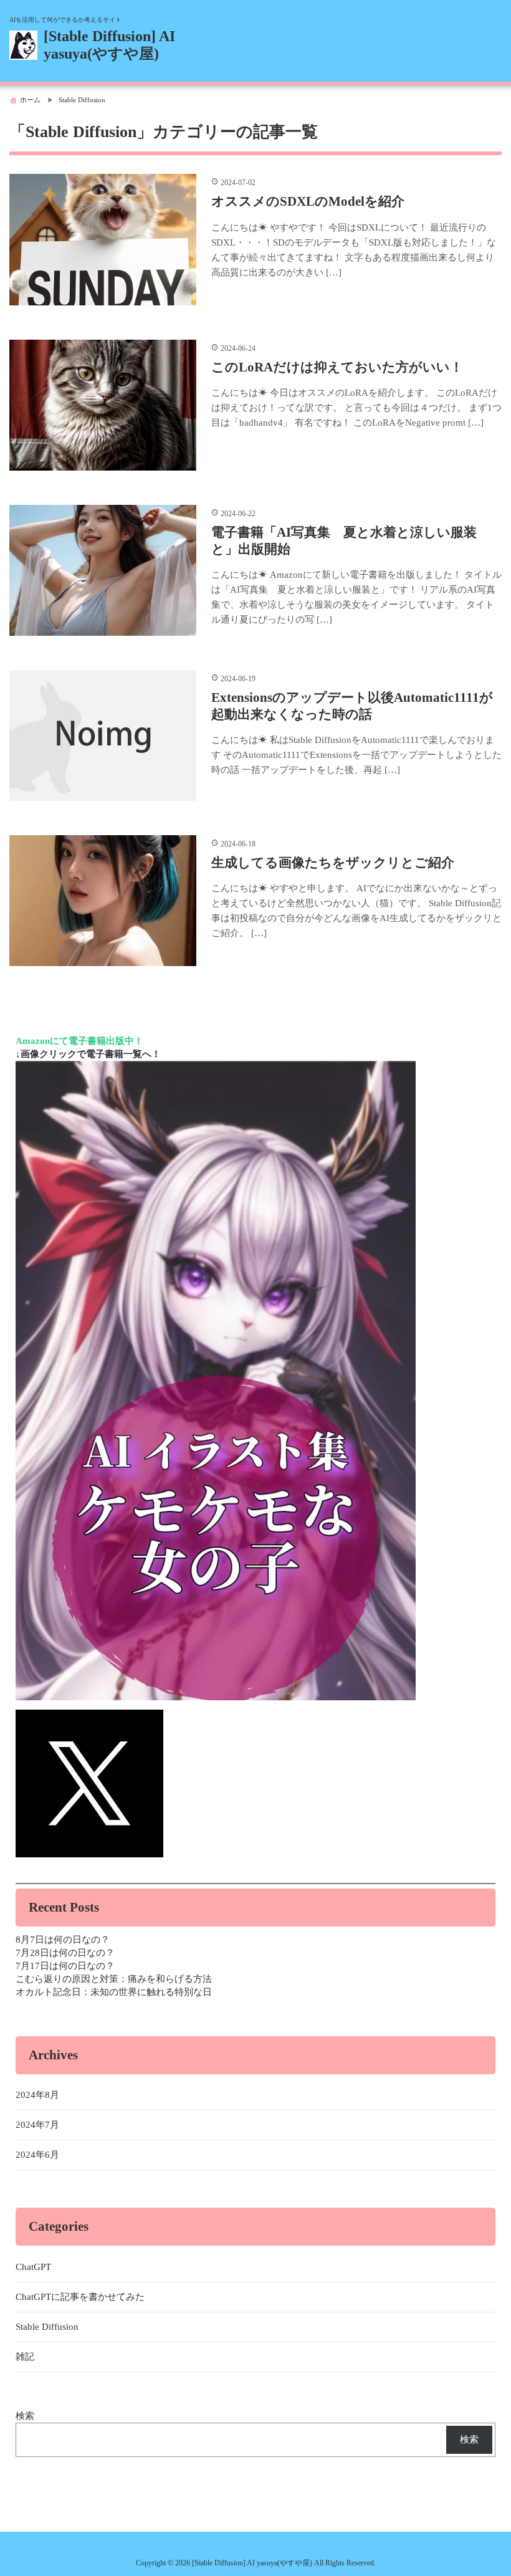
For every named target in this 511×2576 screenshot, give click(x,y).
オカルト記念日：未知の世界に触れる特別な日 (114, 1992)
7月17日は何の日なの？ (65, 1966)
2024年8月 (37, 2095)
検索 (25, 2416)
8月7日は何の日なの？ (63, 1940)
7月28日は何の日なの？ (65, 1953)
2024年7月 (37, 2125)
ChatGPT (33, 2267)
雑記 (25, 2357)
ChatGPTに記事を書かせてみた (80, 2297)
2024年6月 (37, 2155)
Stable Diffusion (47, 2327)
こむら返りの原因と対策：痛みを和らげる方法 (114, 1979)
